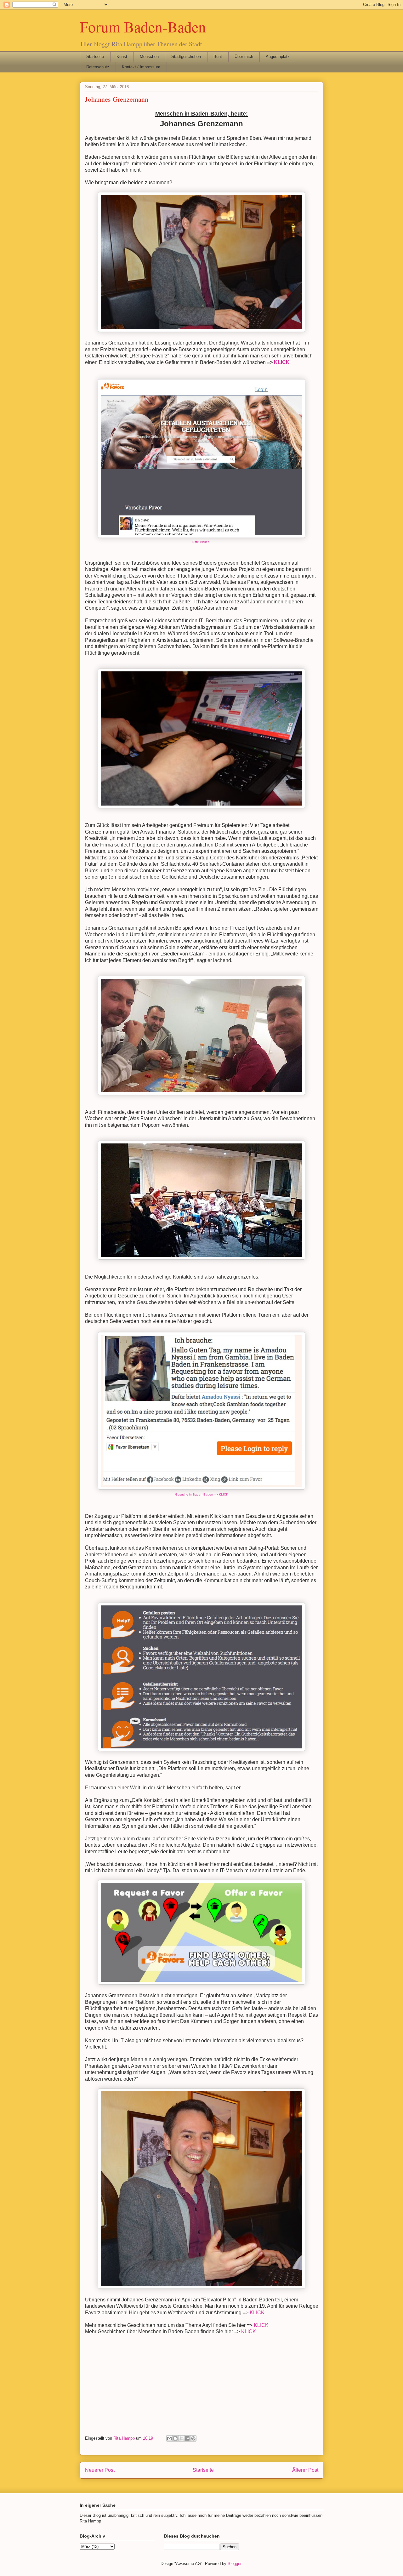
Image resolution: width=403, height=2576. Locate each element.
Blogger (234, 2564)
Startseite (95, 57)
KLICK (282, 362)
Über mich (244, 57)
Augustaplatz (278, 57)
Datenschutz (98, 67)
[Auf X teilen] (181, 2438)
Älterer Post (305, 2470)
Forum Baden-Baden (143, 26)
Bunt (218, 57)
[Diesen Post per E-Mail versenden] (169, 2438)
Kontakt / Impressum (141, 67)
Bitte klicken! (201, 542)
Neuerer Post (100, 2470)
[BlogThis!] (175, 2438)
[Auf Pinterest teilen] (193, 2438)
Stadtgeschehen (186, 57)
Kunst (122, 57)
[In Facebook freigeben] (187, 2438)
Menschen (149, 57)
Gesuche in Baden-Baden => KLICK (202, 1494)
